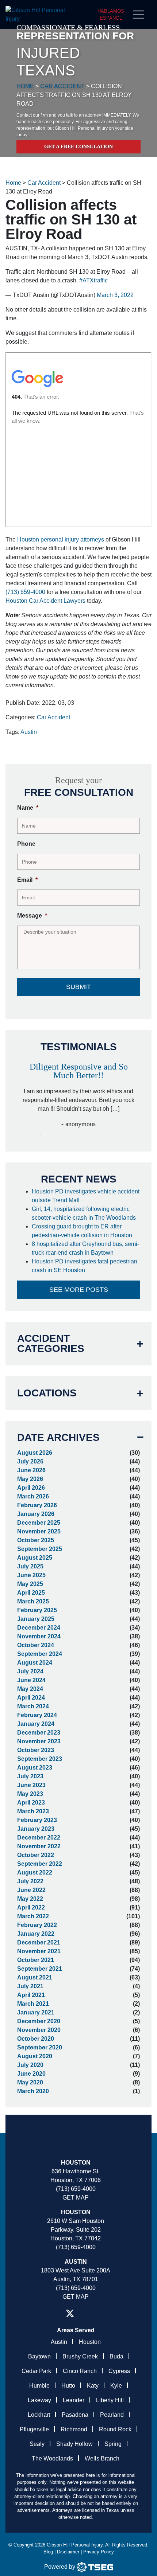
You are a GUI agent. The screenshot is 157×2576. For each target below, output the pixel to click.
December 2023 (39, 1733)
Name (28, 808)
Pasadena (75, 2415)
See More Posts (79, 1290)
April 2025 (31, 1593)
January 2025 (36, 1619)
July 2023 (30, 1776)
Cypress (119, 2371)
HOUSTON (76, 2212)
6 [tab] (95, 1134)
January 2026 (36, 1514)
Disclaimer (68, 2552)
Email (27, 880)
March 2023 (33, 1811)
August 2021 (35, 1977)
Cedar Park (36, 2371)
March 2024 (33, 1706)
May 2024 (30, 1689)
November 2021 (39, 1951)
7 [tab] (106, 1134)
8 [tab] (117, 1134)
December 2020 (39, 2021)
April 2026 (31, 1488)
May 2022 (30, 1899)
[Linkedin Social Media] (86, 2313)
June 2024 (31, 1680)
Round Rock (115, 2429)
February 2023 (37, 1820)
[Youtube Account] (98, 2313)
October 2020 (36, 2039)
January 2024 (36, 1724)
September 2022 (40, 1864)
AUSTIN (76, 2262)
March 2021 (33, 2004)
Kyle (116, 2386)
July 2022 (30, 1881)
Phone (26, 844)
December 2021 (39, 1942)
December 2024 (39, 1628)
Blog (48, 2552)
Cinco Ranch (80, 2371)
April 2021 (31, 1995)
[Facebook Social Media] (54, 2313)
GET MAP (76, 2198)
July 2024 (30, 1671)
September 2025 (40, 1549)
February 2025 (37, 1610)
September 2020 (40, 2047)
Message (32, 916)
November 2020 (39, 2030)
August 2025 (35, 1558)
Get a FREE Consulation (78, 147)
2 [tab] (51, 1134)
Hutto (68, 2386)
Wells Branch (102, 2458)
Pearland (112, 2415)
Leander (74, 2400)
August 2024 (35, 1663)
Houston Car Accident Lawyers (45, 601)
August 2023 (35, 1768)
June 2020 (31, 2074)
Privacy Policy (99, 2552)
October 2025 (36, 1540)
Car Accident (53, 717)
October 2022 (36, 1855)
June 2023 (31, 1785)
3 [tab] (62, 1134)
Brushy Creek (80, 2356)
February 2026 (37, 1505)
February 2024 (37, 1715)
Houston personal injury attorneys (61, 540)
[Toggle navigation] (141, 15)
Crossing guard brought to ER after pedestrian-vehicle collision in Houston (83, 1231)
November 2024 (39, 1636)
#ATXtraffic (93, 280)
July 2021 (30, 1986)
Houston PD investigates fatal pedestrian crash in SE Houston (85, 1266)
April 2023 (31, 1803)
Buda (116, 2356)
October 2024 (36, 1645)
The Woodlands (52, 2458)
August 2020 (35, 2056)
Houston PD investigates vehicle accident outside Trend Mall (86, 1196)
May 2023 (30, 1794)
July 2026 (30, 1461)
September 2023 (40, 1759)
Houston (76, 2163)
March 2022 (33, 1916)
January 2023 (36, 1829)
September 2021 (40, 1969)
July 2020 (30, 2065)
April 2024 (31, 1698)
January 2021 (36, 2012)
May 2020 (30, 2082)
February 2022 (37, 1925)
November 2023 (39, 1741)
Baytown (39, 2356)
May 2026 (30, 1479)
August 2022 (35, 1873)
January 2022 (36, 1934)
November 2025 (39, 1531)
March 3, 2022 (115, 295)
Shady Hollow (74, 2444)
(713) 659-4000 (25, 592)
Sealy (37, 2444)
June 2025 (31, 1575)
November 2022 (39, 1846)
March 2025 (33, 1601)
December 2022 (39, 1838)
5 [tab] (84, 1134)
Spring (113, 2444)
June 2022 (31, 1890)
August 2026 (35, 1453)
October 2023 (36, 1750)
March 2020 (33, 2091)
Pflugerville (34, 2429)
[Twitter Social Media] (70, 2313)
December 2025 (39, 1523)
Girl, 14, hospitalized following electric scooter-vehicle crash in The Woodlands (85, 1213)
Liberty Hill (110, 2400)
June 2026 (31, 1470)
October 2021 (36, 1960)
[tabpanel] (78, 1092)
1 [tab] (40, 1134)
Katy (93, 2386)
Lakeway (39, 2400)
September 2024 (40, 1654)
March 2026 (33, 1496)
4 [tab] (73, 1134)
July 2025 (30, 1566)
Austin (29, 732)
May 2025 (30, 1584)
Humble (39, 2386)
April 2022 (31, 1907)
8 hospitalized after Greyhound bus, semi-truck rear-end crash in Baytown (85, 1248)
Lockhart (39, 2415)
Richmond (74, 2429)
